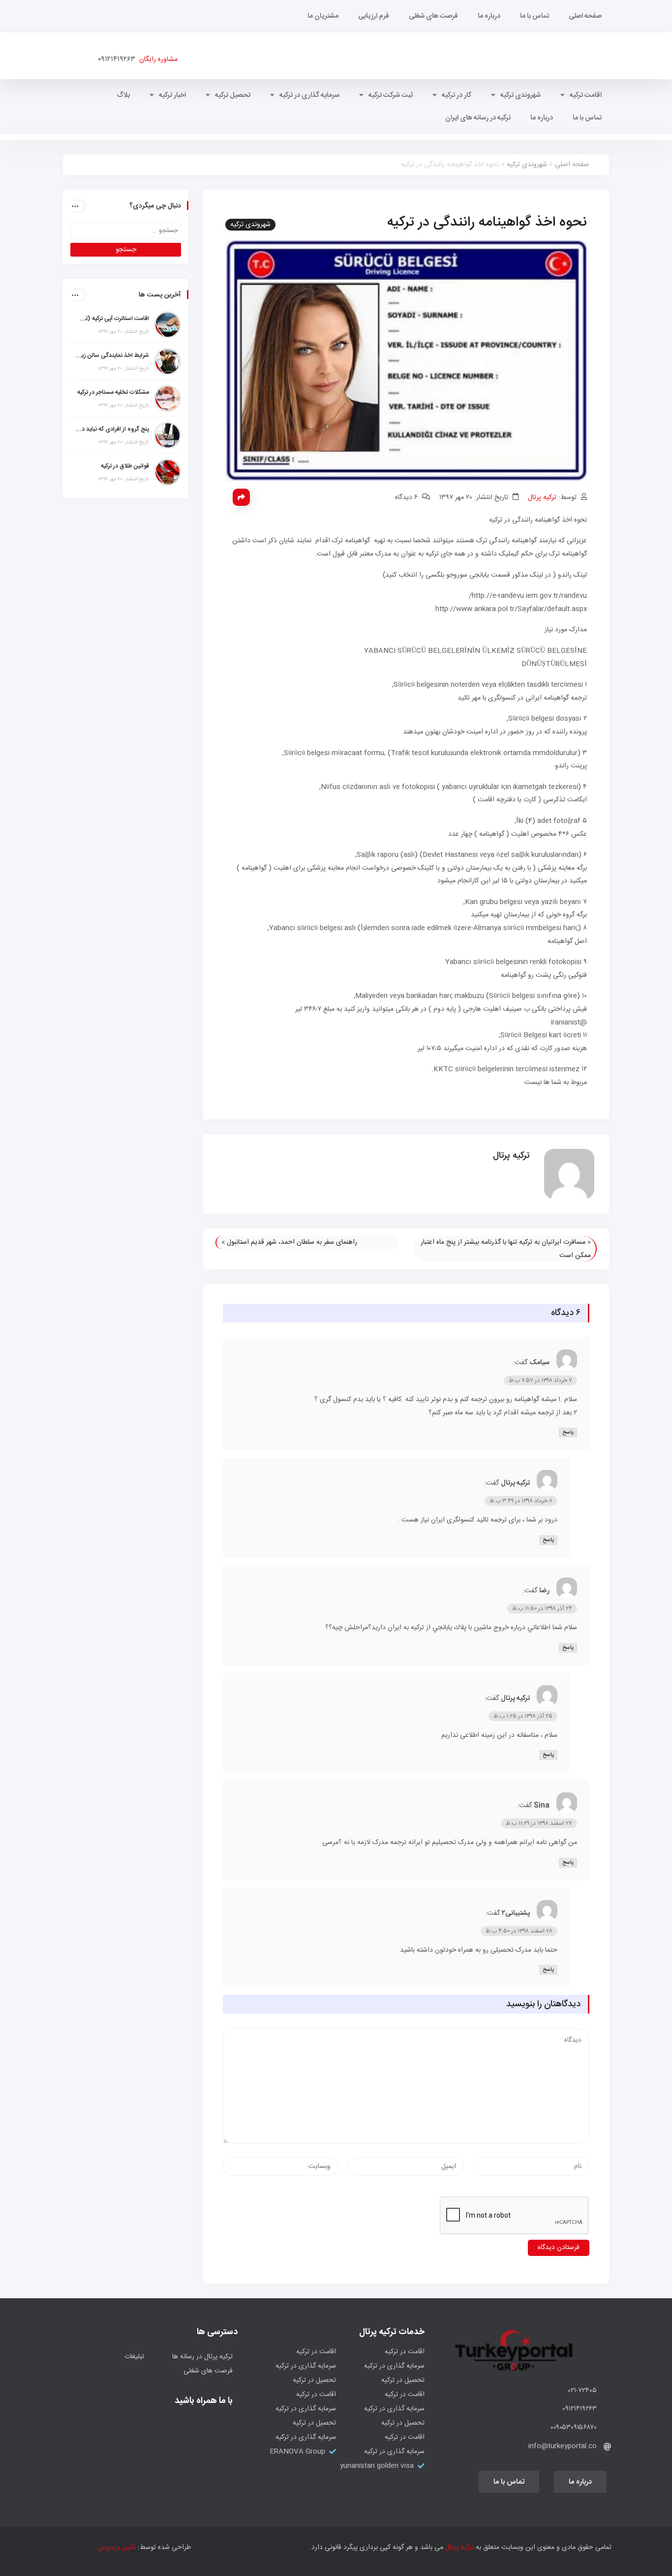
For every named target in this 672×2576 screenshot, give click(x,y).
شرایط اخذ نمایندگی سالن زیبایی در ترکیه (112, 355)
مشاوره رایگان (156, 59)
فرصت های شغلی (433, 16)
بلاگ (123, 95)
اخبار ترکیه (172, 95)
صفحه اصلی (585, 16)
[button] (580, 2482)
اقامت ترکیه (586, 95)
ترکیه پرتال (542, 498)
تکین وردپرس (117, 2547)
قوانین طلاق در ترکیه (125, 466)
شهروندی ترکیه (520, 95)
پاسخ (568, 1433)
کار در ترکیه (457, 95)
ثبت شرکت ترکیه (391, 95)
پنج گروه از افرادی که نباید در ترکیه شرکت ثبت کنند (112, 429)
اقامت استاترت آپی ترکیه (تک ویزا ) (112, 319)
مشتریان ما (323, 16)
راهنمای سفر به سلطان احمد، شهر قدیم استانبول (292, 1242)
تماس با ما (535, 16)
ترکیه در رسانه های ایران (478, 118)
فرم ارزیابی (374, 16)
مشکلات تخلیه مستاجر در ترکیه (113, 392)
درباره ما (489, 16)
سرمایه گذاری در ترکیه (309, 95)
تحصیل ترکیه (233, 95)
